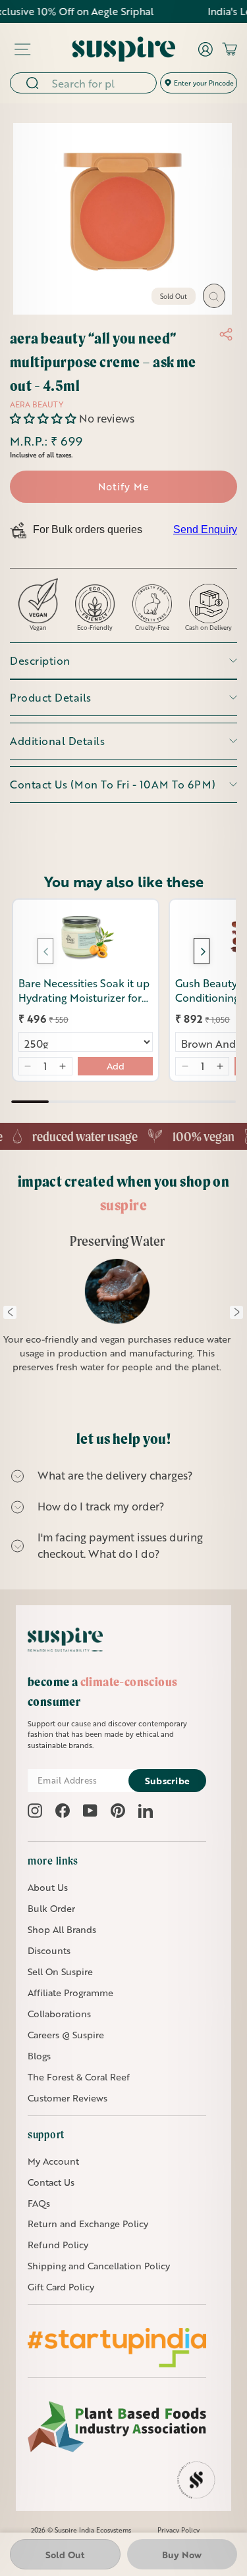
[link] (86, 938)
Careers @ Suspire (66, 2035)
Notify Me (123, 486)
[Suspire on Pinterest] (118, 1811)
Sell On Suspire (60, 1971)
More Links (53, 1861)
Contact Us (51, 2182)
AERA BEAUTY (37, 404)
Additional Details (57, 741)
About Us (48, 1887)
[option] (118, 1312)
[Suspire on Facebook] (63, 1811)
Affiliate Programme (70, 1993)
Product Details (51, 697)
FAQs (39, 2203)
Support (46, 2134)
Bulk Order (51, 1908)
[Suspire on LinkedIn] (146, 1811)
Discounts (49, 1950)
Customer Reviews (68, 2098)
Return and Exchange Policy (88, 2224)
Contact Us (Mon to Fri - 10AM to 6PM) (113, 784)
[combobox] (100, 83)
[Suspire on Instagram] (35, 1811)
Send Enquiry (205, 529)
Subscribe (168, 1781)
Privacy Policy (178, 2530)
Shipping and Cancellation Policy (99, 2266)
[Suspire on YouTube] (90, 1811)
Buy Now (182, 2555)
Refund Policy (58, 2245)
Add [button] (116, 1066)
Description (40, 660)
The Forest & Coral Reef (79, 2077)
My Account (53, 2161)
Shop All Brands (62, 1929)
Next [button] (236, 1312)
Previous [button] (10, 1312)
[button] (44, 418)
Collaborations (59, 2014)
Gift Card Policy (61, 2287)
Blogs (39, 2056)
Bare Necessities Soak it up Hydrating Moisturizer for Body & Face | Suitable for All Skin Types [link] (84, 991)
